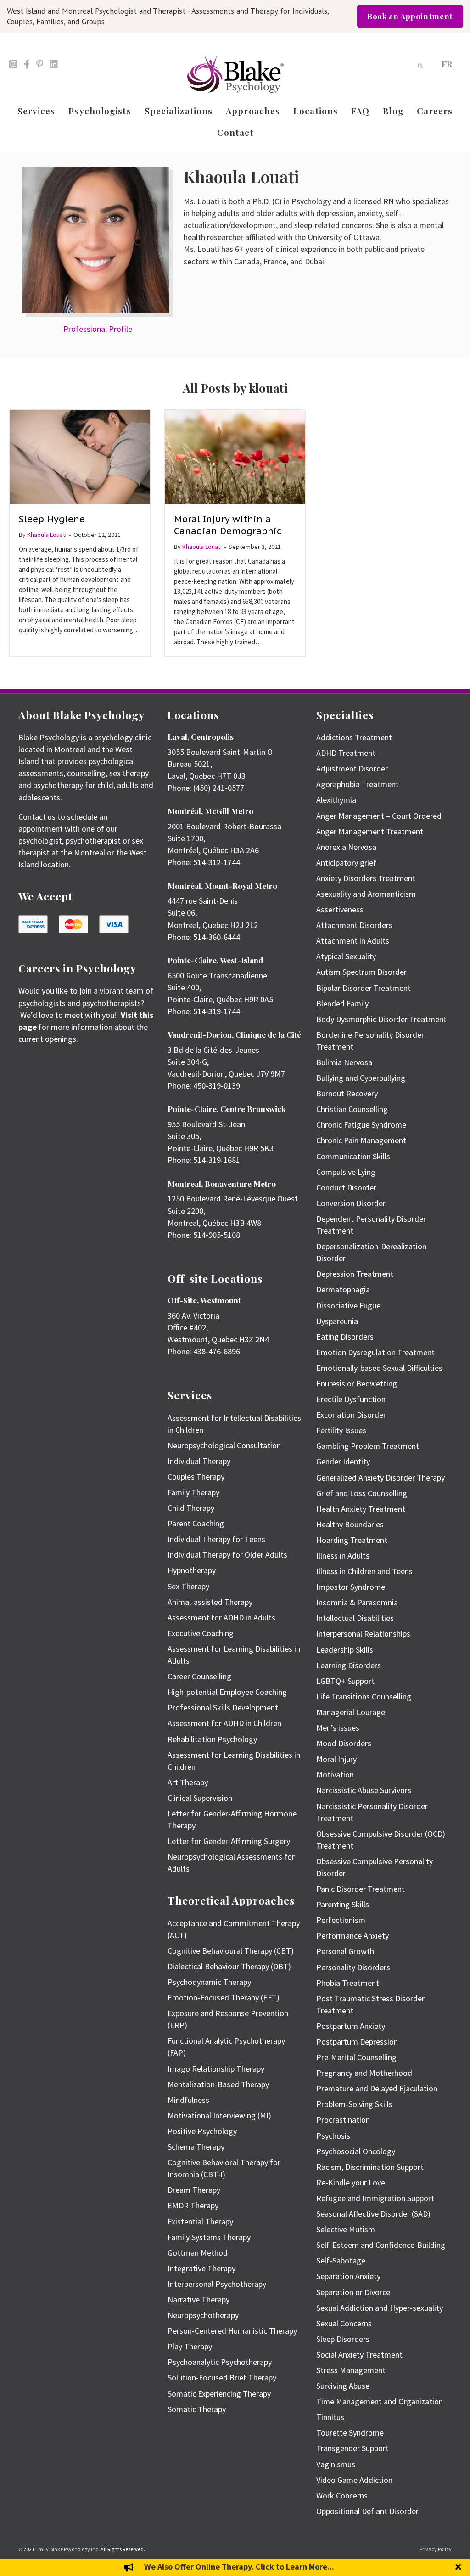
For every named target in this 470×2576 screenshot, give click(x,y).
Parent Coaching (196, 1523)
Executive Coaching (201, 1633)
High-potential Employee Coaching (227, 1692)
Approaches (253, 111)
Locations (316, 111)
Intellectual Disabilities (355, 1618)
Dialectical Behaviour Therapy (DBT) (229, 1966)
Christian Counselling (352, 1109)
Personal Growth (345, 1951)
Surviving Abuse (343, 2386)
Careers (435, 111)
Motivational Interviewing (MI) (219, 2115)
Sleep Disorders (343, 2339)
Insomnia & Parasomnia (357, 1602)
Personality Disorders (353, 1967)
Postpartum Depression (357, 2042)
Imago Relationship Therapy (216, 2069)
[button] (459, 2567)
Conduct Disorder (346, 1187)
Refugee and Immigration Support (375, 2198)
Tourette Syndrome (350, 2433)
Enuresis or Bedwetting (357, 1383)
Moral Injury (336, 1759)
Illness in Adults (343, 1556)
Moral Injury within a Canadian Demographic (228, 525)
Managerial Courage (351, 1712)
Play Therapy (190, 2346)
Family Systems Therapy (209, 2237)
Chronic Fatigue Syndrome (361, 1125)
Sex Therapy (188, 1586)
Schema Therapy (196, 2147)
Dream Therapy (194, 2190)
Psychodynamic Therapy (209, 1982)
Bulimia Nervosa (344, 1062)
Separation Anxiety (348, 2276)
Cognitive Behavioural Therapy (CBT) (231, 1951)
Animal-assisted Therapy (210, 1602)
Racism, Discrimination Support (370, 2167)
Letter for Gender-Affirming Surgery (229, 1841)
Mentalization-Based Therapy (218, 2084)
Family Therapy (193, 1492)
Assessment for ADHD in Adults (221, 1618)
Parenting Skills (343, 1904)
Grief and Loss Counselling (362, 1493)
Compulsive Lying (346, 1172)
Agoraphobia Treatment (358, 784)
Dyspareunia (337, 1321)
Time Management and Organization (380, 2401)
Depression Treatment (355, 1274)
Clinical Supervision (200, 1798)
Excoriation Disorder (351, 1415)
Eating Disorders (345, 1337)
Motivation (335, 1774)
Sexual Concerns (344, 2323)
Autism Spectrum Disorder (361, 972)
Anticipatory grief (346, 863)
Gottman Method (198, 2253)
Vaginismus (336, 2464)
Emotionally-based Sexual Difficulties (379, 1368)
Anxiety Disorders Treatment (366, 878)
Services (36, 111)
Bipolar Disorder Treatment (364, 988)
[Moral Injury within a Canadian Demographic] (235, 456)
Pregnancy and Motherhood (364, 2073)
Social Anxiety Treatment (359, 2355)
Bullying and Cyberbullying (361, 1078)
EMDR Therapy (193, 2205)
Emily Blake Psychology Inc (67, 2549)
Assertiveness (340, 909)
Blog (393, 111)
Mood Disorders (344, 1743)
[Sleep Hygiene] (80, 456)
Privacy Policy (436, 2549)
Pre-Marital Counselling (356, 2057)
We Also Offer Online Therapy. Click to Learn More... (239, 2567)
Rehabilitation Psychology (212, 1739)
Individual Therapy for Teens (216, 1539)
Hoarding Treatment (352, 1540)
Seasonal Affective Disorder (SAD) (373, 2214)
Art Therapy (188, 1782)
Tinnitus (330, 2417)
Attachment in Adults (353, 941)
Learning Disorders (349, 1665)
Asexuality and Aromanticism (366, 894)
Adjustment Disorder (352, 768)
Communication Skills (353, 1156)
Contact (235, 132)
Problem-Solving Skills (354, 2104)
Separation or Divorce (353, 2292)
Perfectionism (341, 1920)
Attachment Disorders (354, 925)
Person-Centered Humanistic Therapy (232, 2331)
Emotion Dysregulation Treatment (375, 1352)
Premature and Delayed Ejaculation (377, 2088)
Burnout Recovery (347, 1093)
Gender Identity (343, 1461)
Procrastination (343, 2120)
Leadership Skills (345, 1650)
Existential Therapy (200, 2221)
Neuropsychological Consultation (224, 1445)
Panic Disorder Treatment (361, 1889)
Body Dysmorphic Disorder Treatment (381, 1019)
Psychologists (100, 111)
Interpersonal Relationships (363, 1634)
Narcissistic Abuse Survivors (364, 1790)
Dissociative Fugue (348, 1305)
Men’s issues (338, 1728)
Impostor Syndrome (351, 1587)
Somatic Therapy (197, 2409)
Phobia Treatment (348, 1983)
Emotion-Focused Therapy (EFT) (224, 1998)
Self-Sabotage (341, 2260)
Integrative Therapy (201, 2268)
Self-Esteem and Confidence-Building (381, 2245)
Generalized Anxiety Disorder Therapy (380, 1478)
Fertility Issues (341, 1430)
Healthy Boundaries (350, 1524)
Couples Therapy (196, 1477)
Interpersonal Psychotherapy (217, 2284)
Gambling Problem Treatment (368, 1446)
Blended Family (342, 1003)
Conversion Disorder (351, 1203)
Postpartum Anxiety (351, 2026)
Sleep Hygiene (52, 519)
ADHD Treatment (346, 753)
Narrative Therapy (199, 2299)
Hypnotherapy (192, 1570)
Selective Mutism (346, 2229)
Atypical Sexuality (346, 956)
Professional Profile (98, 329)
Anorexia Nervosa (346, 847)
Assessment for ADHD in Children (224, 1723)
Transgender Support (352, 2448)
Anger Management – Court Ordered (379, 816)
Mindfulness (188, 2100)
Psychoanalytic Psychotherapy (220, 2362)
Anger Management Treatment (370, 831)
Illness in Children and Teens (364, 1571)
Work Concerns (342, 2495)
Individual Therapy (199, 1461)
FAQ (360, 111)
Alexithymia (336, 800)
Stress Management (351, 2370)
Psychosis (333, 2136)
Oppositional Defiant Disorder (367, 2511)
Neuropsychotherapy (203, 2315)
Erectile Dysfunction (351, 1399)
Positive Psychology (202, 2131)
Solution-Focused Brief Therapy (222, 2378)
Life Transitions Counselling (364, 1696)
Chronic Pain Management (361, 1140)
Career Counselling (199, 1676)
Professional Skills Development (223, 1707)
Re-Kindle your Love (351, 2182)
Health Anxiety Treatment (361, 1509)
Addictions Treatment (354, 737)
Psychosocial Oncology (356, 2151)
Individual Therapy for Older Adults (227, 1555)
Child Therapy (191, 1508)
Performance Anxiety (352, 1936)
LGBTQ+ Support (345, 1681)
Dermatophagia (343, 1289)
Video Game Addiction (354, 2480)
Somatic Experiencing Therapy (219, 2394)
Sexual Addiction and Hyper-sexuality (380, 2308)
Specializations (179, 111)
